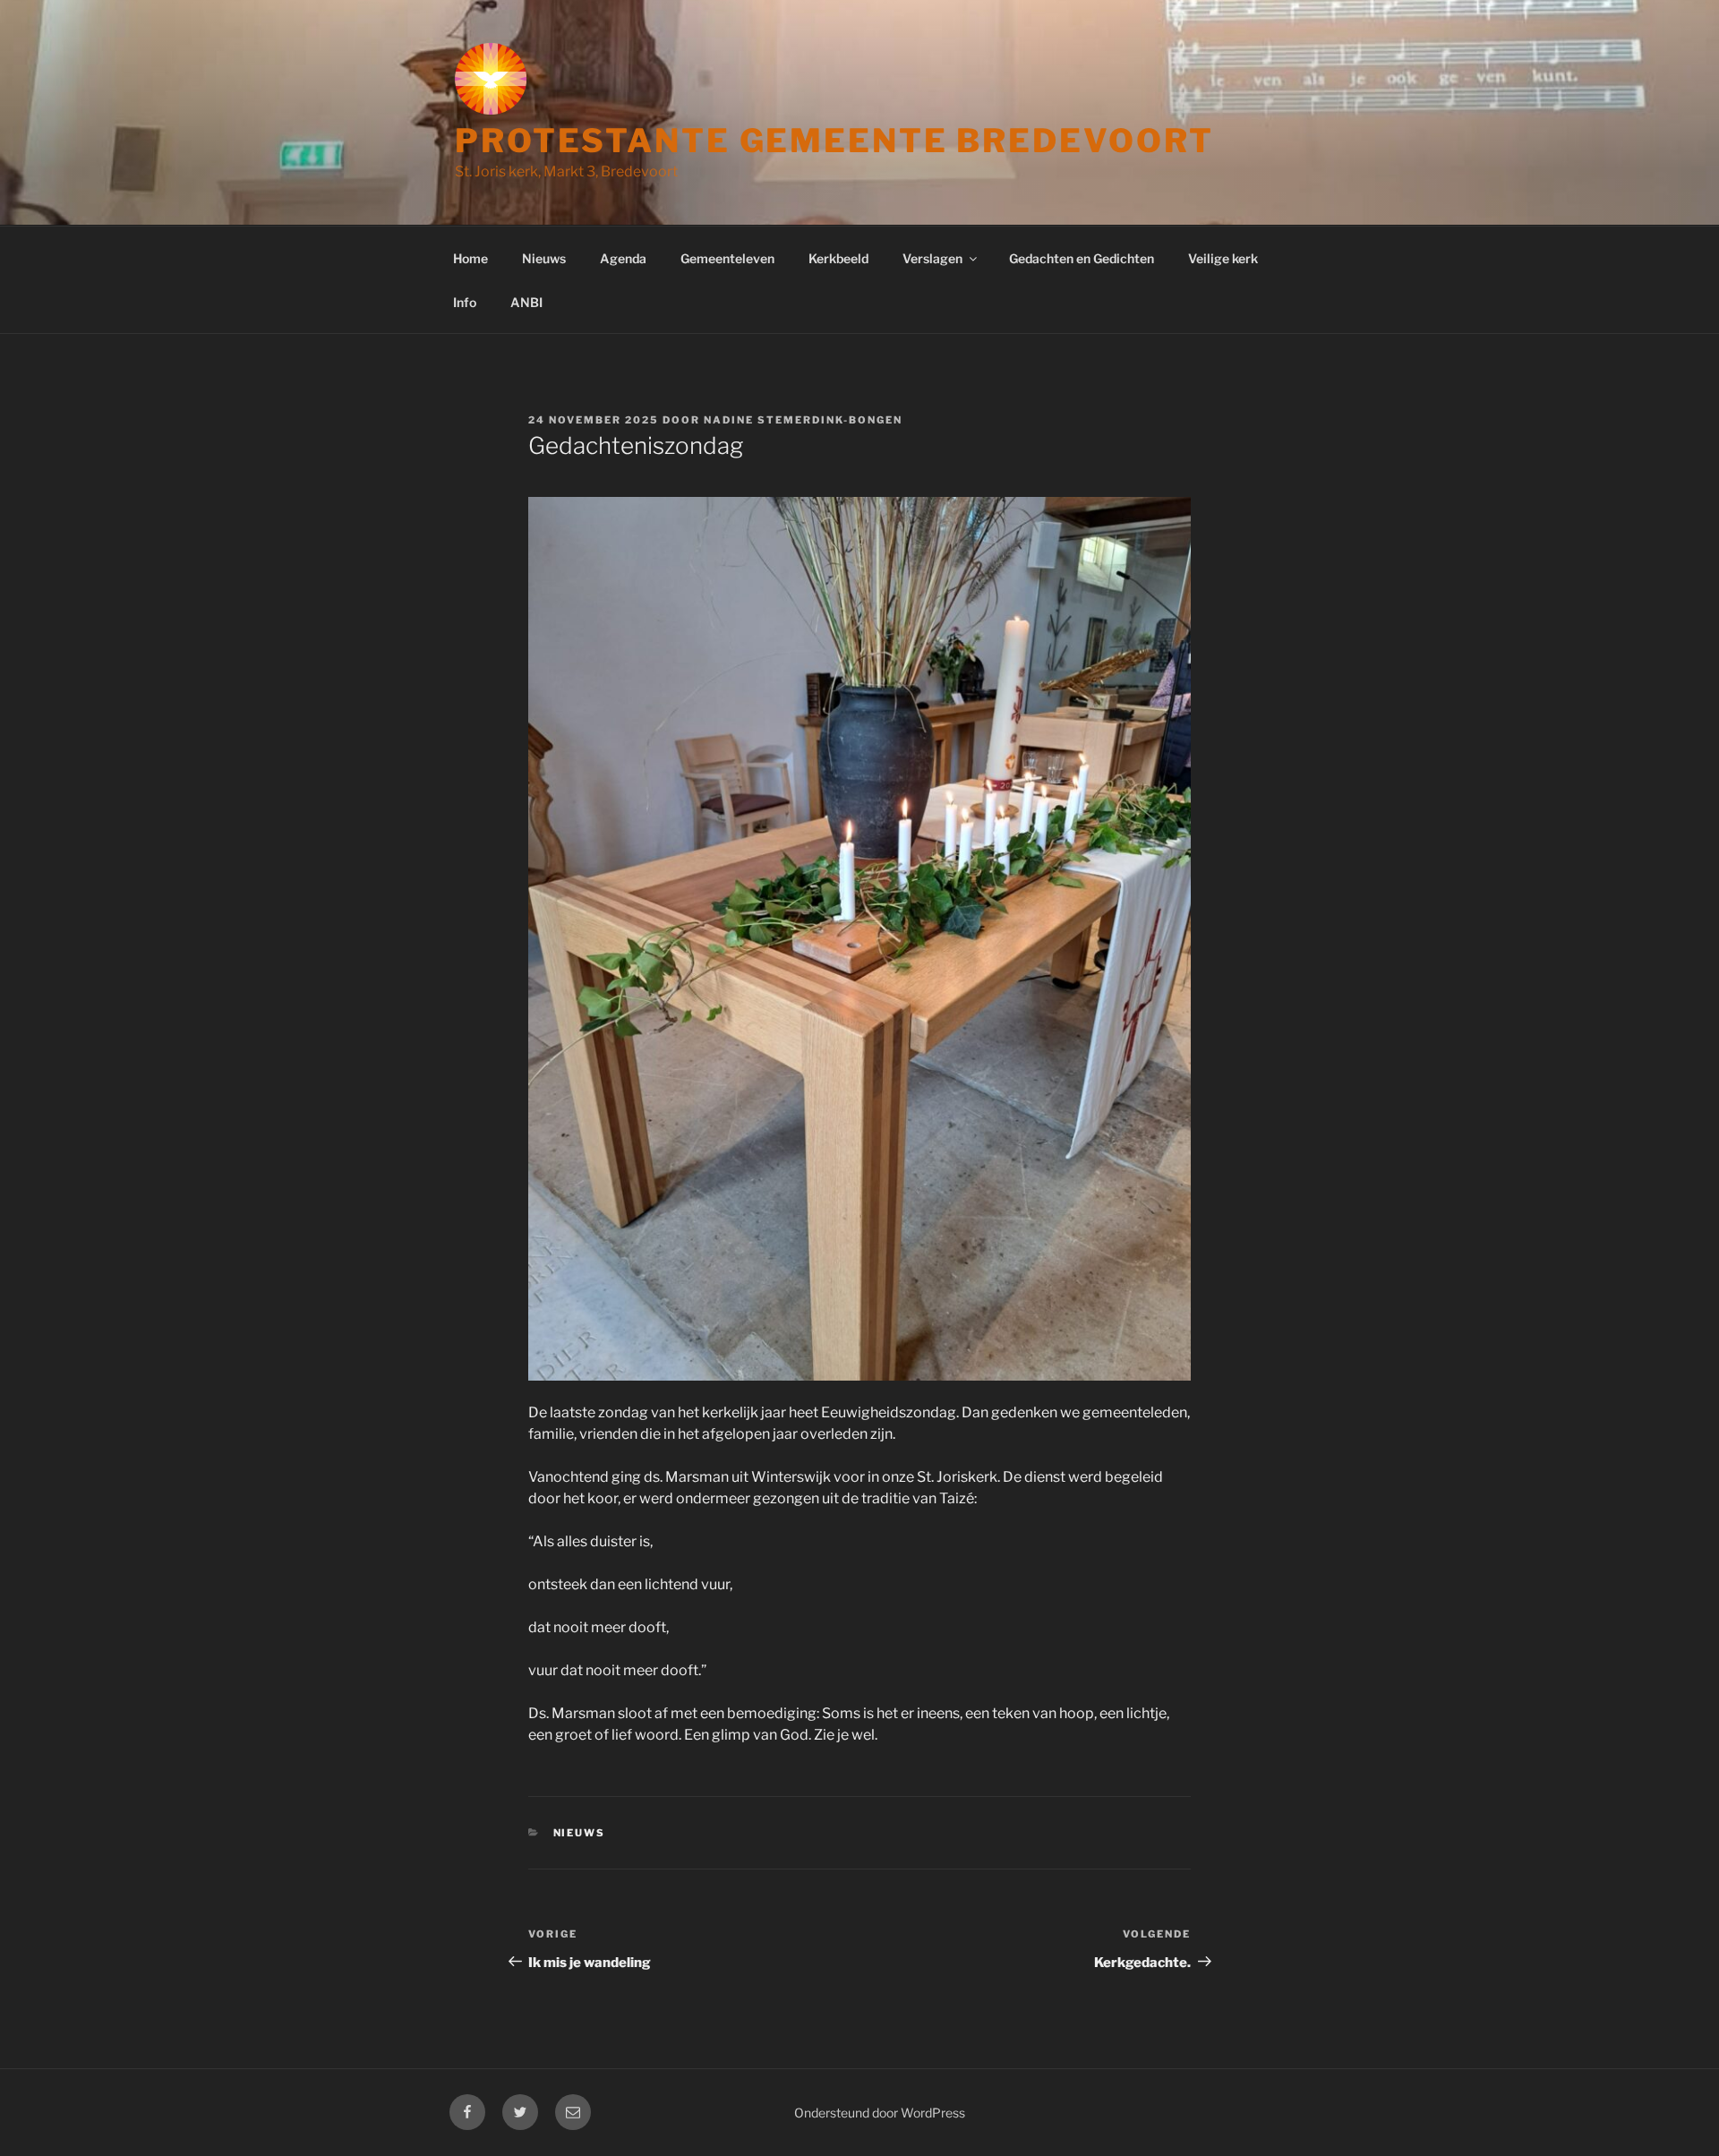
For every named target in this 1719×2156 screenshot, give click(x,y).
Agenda (623, 258)
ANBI (526, 302)
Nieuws (544, 258)
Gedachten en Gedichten (1082, 258)
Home (470, 258)
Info (465, 302)
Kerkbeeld (838, 258)
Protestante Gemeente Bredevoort (834, 141)
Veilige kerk (1223, 258)
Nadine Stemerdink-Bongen (803, 420)
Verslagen (932, 258)
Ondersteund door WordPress (880, 2113)
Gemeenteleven (727, 258)
